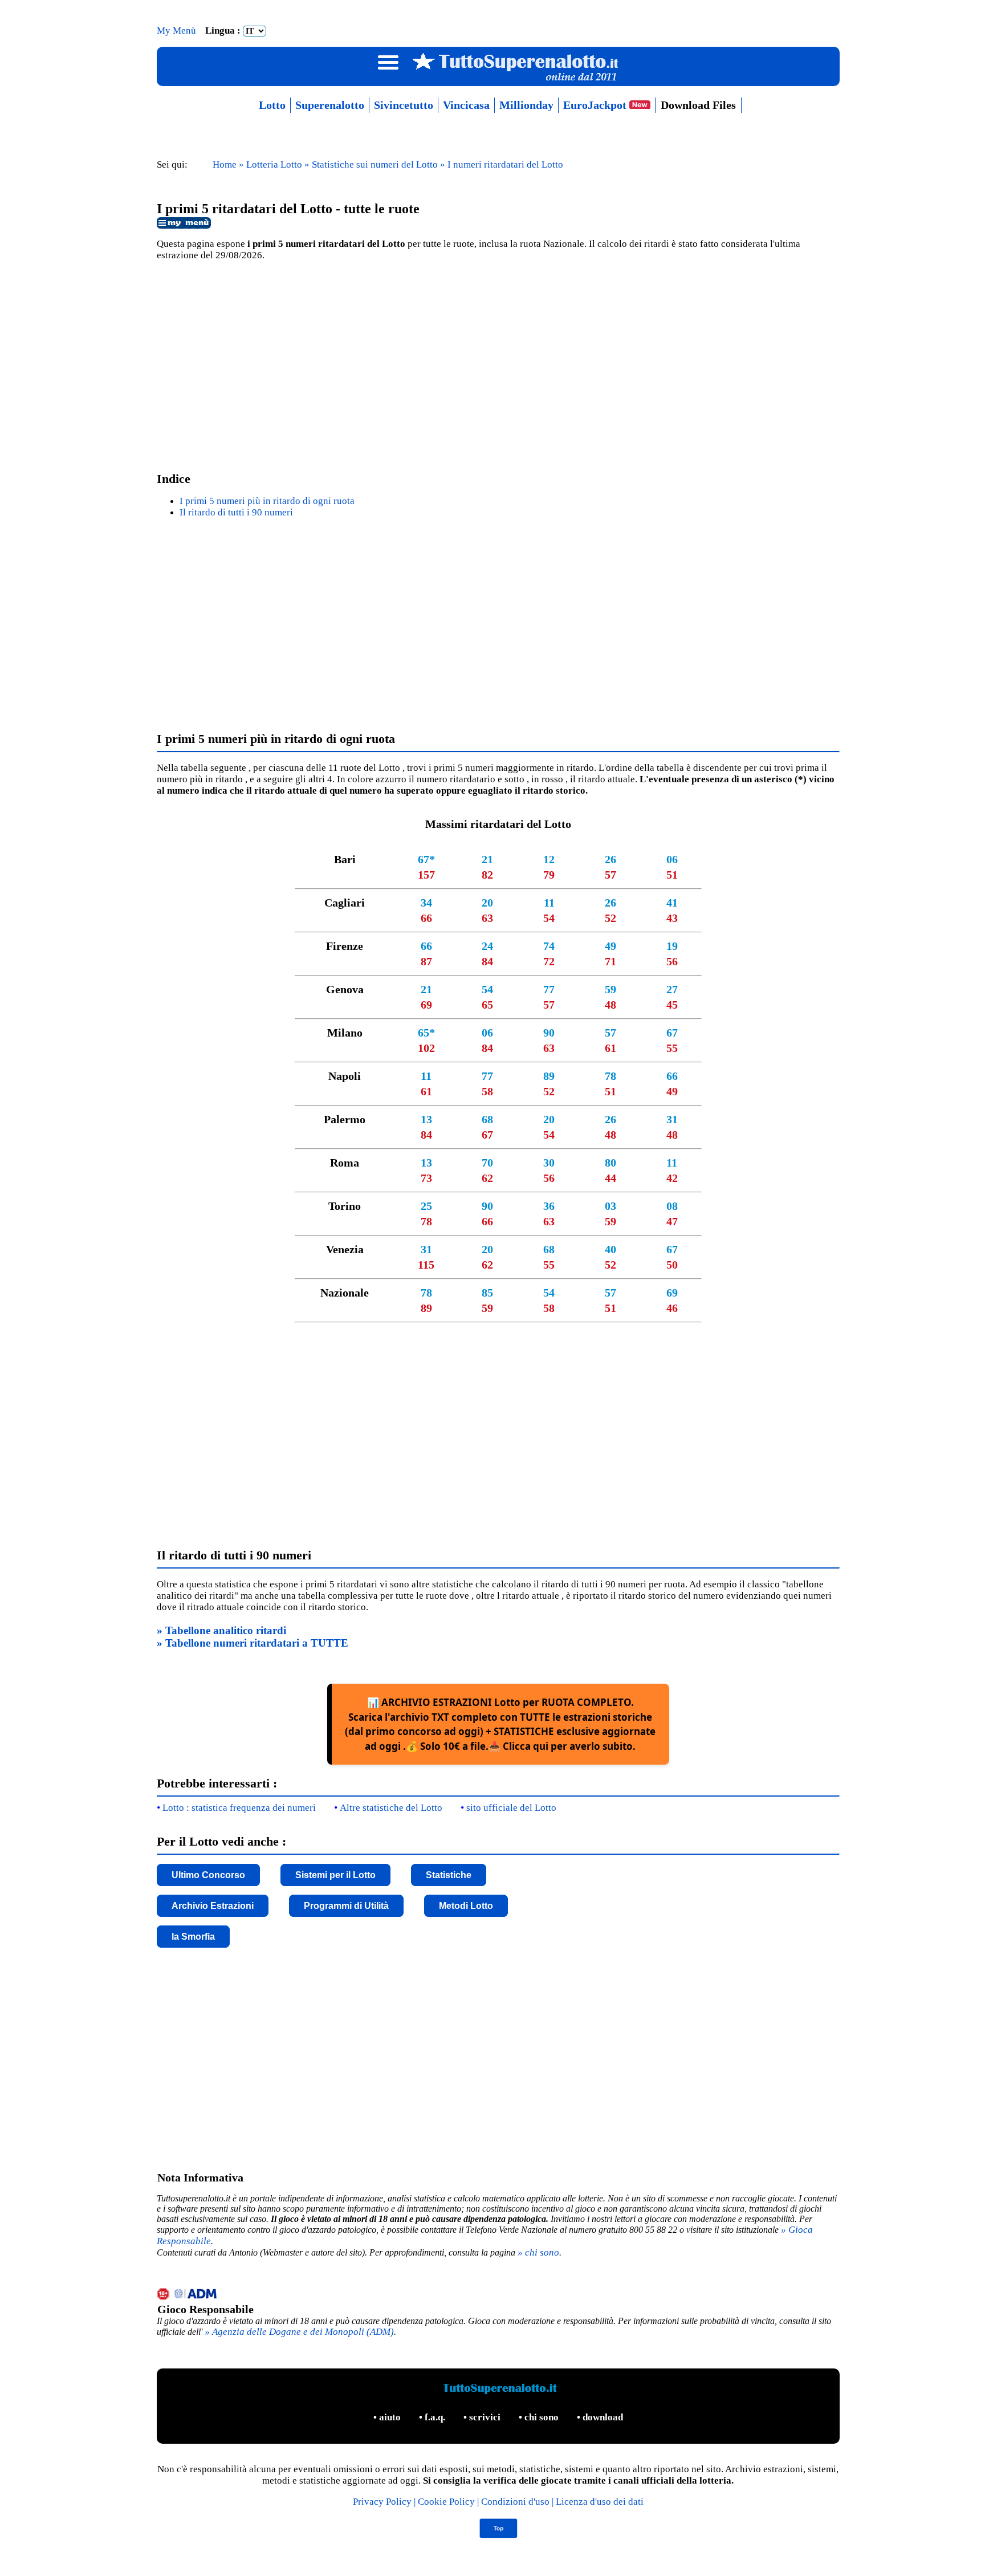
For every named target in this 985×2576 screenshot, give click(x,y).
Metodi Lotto (466, 1906)
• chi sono (540, 2417)
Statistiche (449, 1875)
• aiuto (388, 2417)
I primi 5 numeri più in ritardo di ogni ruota (267, 501)
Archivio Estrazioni (213, 1906)
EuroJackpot (596, 105)
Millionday (526, 105)
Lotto (272, 105)
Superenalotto (330, 105)
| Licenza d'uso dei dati (598, 2502)
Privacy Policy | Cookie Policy (415, 2502)
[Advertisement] (498, 362)
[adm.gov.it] (498, 2295)
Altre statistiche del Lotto (391, 1808)
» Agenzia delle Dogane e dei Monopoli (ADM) (299, 2332)
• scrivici (483, 2417)
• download (600, 2417)
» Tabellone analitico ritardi (221, 1630)
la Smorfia (193, 1937)
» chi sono (538, 2252)
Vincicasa (466, 105)
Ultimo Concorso (208, 1875)
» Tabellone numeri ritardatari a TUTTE (253, 1643)
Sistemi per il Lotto (335, 1875)
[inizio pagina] (498, 2535)
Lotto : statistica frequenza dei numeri (239, 1808)
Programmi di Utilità (346, 1906)
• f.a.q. (433, 2417)
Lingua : (224, 31)
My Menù (178, 31)
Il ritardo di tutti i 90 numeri (236, 512)
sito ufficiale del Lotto (511, 1808)
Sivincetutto (404, 105)
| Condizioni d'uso (514, 2502)
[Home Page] (498, 81)
